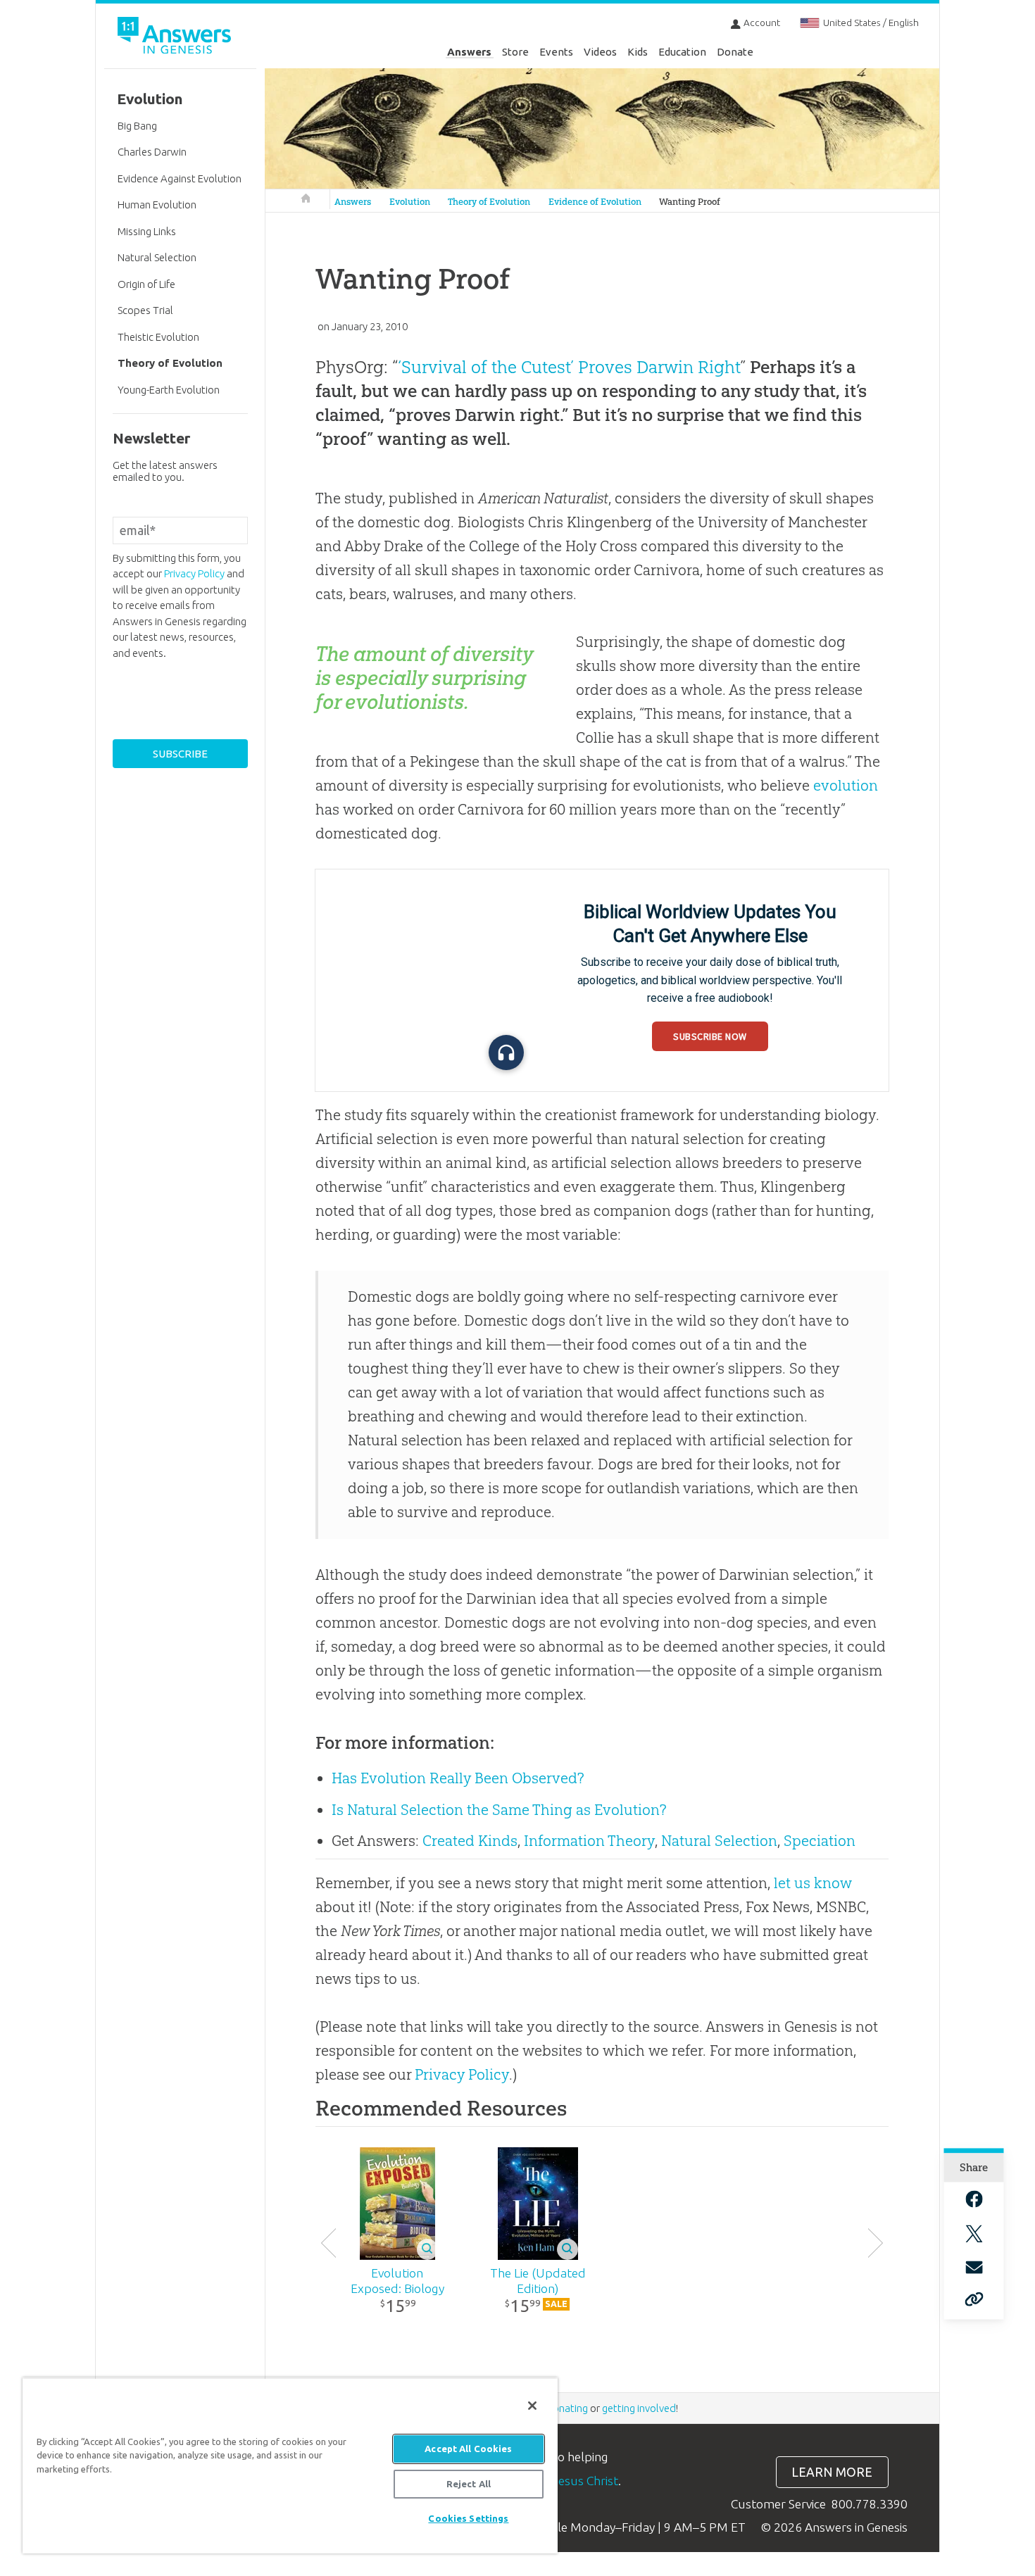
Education (682, 52)
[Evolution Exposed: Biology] (397, 2204)
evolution (846, 785)
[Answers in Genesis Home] (176, 38)
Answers (469, 52)
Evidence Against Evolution (180, 178)
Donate (735, 52)
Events (556, 52)
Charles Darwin (152, 152)
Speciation (820, 1841)
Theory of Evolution (489, 202)
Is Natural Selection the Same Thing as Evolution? (499, 1810)
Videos (600, 52)
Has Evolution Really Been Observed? (458, 1778)
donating (567, 2408)
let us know (813, 1883)
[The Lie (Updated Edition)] (538, 2204)
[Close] (532, 2406)
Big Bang (137, 126)
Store (515, 52)
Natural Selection (719, 1841)
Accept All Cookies (468, 2449)
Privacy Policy (462, 2074)
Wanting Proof (690, 202)
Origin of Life (146, 284)
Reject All (469, 2484)
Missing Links (147, 231)
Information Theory (589, 1841)
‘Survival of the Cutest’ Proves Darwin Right (569, 367)
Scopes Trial (145, 310)
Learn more (832, 2472)
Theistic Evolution (158, 337)
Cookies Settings (468, 2518)
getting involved (639, 2408)
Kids (638, 52)
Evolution (410, 202)
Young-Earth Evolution (169, 390)
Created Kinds (470, 1841)
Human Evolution (157, 205)
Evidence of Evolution (595, 202)
